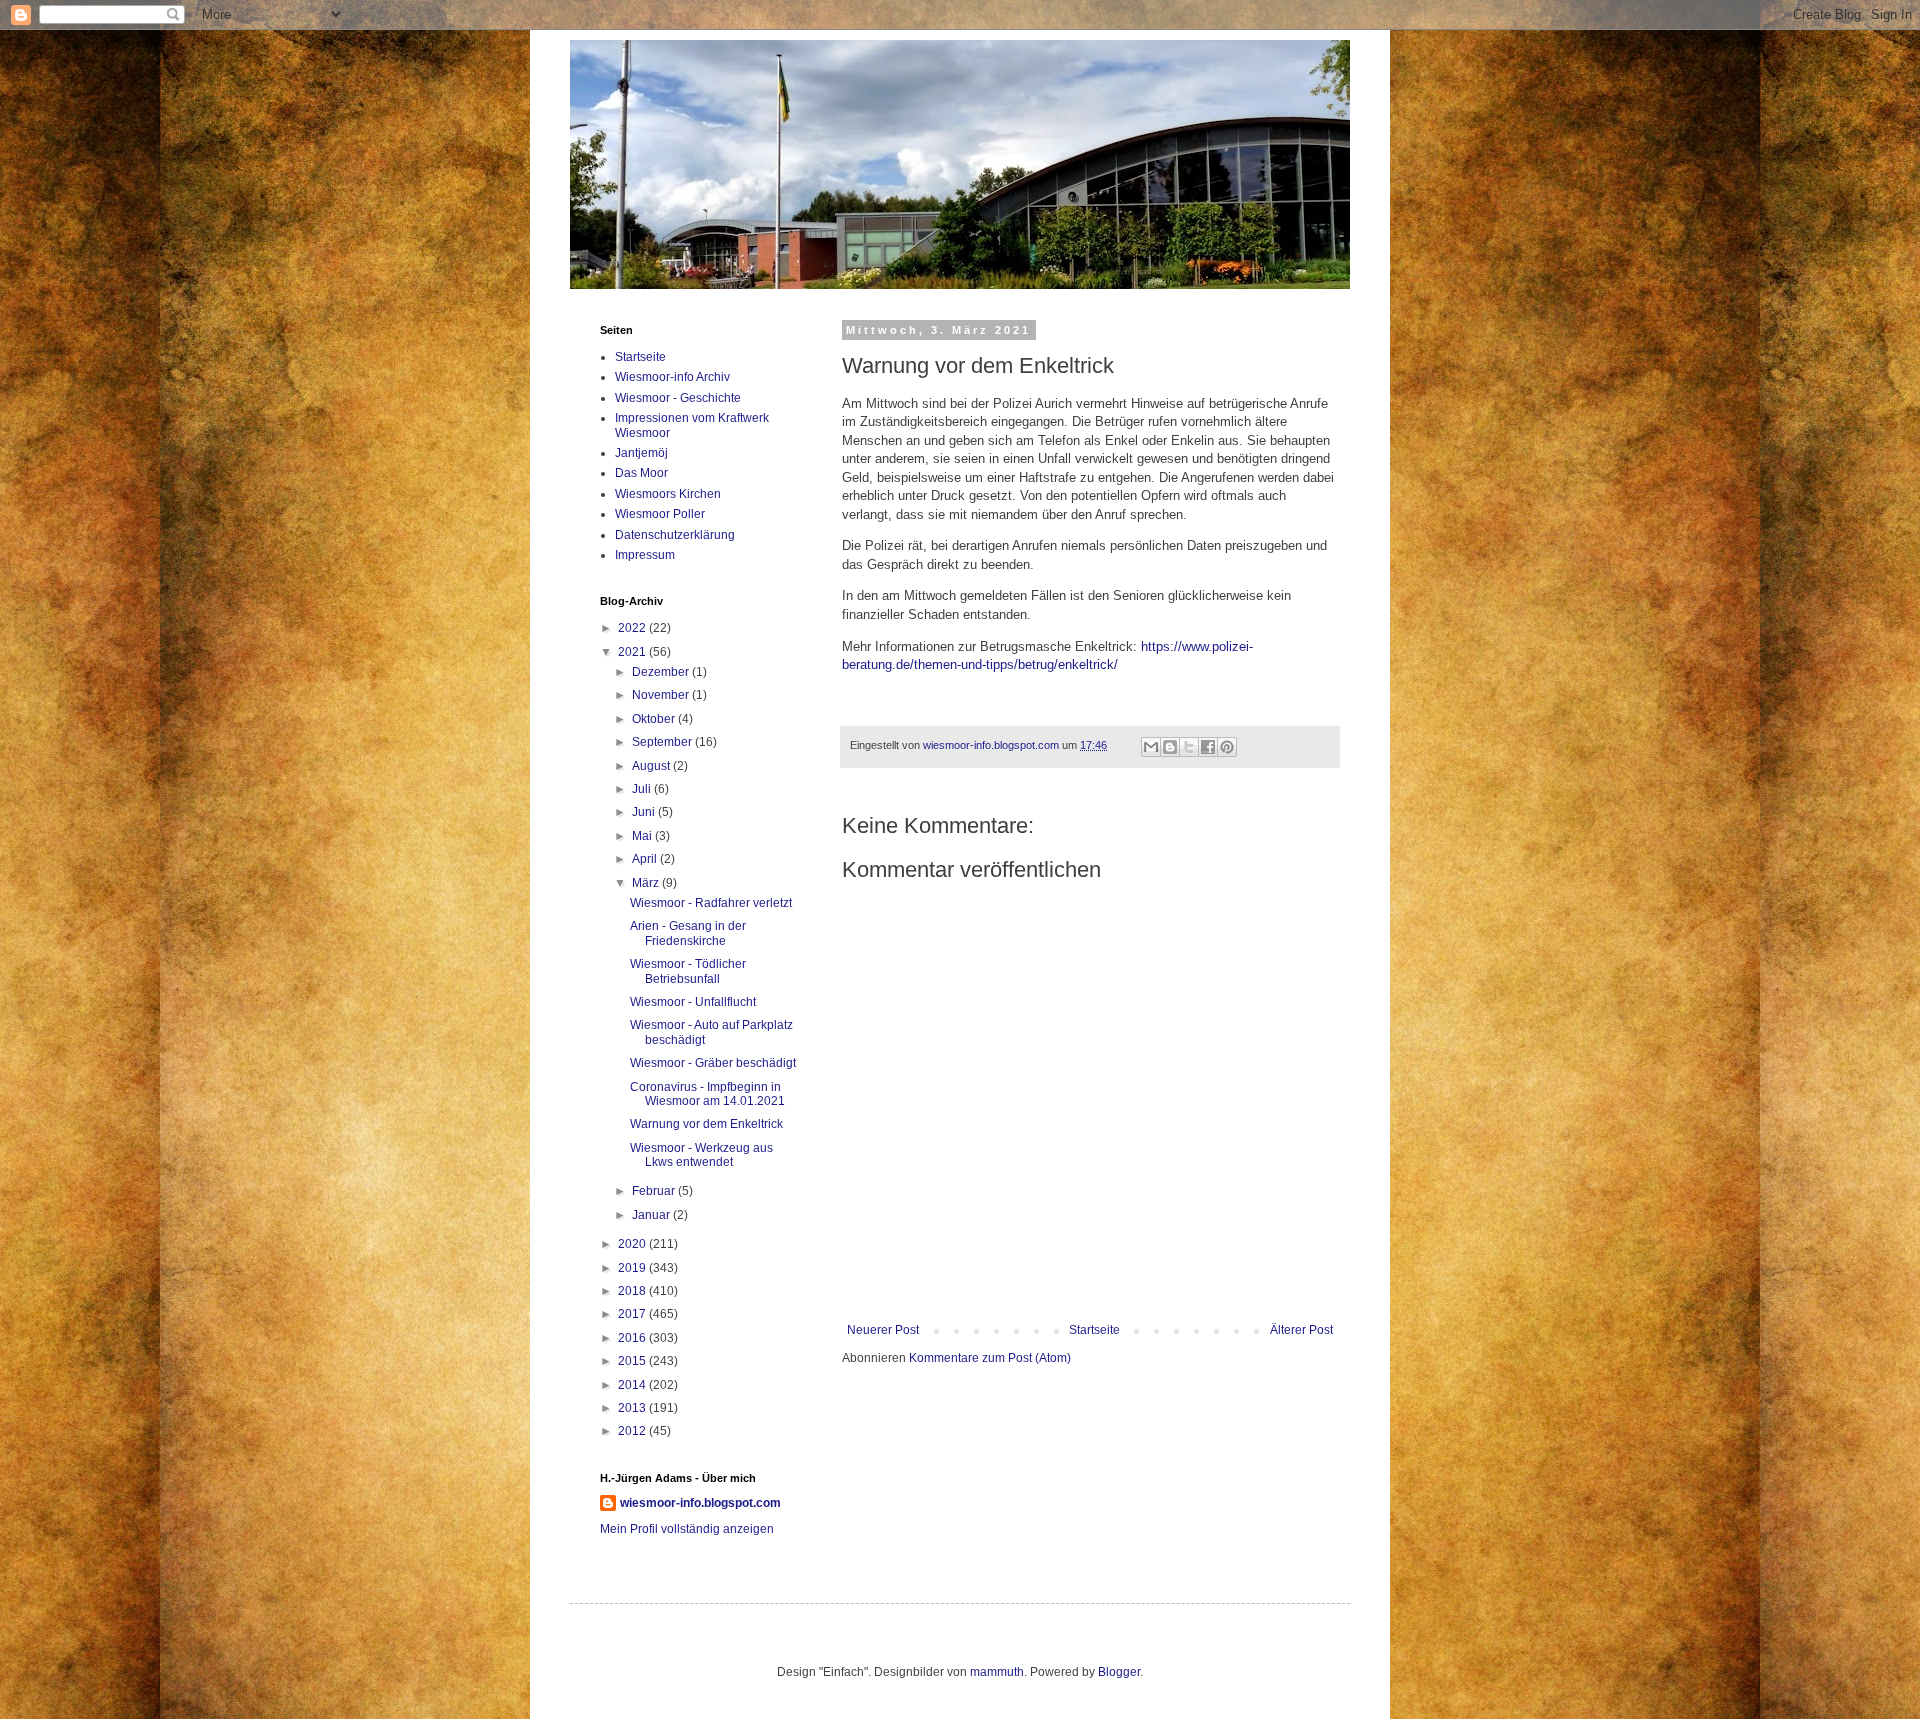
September (663, 742)
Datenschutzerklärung (675, 535)
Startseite (1094, 1330)
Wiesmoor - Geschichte (678, 398)
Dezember (662, 672)
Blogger (1119, 1672)
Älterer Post (1301, 1330)
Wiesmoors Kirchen (668, 494)
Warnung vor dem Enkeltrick (706, 1124)
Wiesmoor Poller (660, 514)
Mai (643, 836)
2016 (633, 1338)
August (652, 766)
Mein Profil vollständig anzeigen (687, 1529)
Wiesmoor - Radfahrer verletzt (711, 903)
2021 (633, 652)
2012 (633, 1431)
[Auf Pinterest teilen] (1227, 747)
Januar (652, 1215)
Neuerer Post (883, 1330)
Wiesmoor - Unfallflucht (693, 1002)
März (647, 883)
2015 (633, 1361)
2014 (633, 1385)
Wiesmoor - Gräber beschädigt (713, 1063)
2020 (633, 1244)
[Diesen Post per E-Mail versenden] (1151, 747)
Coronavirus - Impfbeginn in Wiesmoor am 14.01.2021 (707, 1094)
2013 (633, 1408)
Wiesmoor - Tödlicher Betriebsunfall (688, 971)
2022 (633, 628)
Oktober (655, 719)
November (662, 695)
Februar (655, 1191)
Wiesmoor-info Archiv (672, 377)
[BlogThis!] (1170, 747)
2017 (633, 1314)
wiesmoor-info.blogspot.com (700, 1503)
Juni (645, 812)
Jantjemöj (641, 453)
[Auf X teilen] (1189, 747)
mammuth (997, 1672)
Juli (643, 789)
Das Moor (641, 473)
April (646, 859)
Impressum (645, 555)
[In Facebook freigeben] (1208, 747)
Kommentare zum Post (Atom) (990, 1358)
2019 (633, 1268)
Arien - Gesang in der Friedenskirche (688, 933)
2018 (633, 1291)
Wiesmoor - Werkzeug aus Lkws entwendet (701, 1155)
